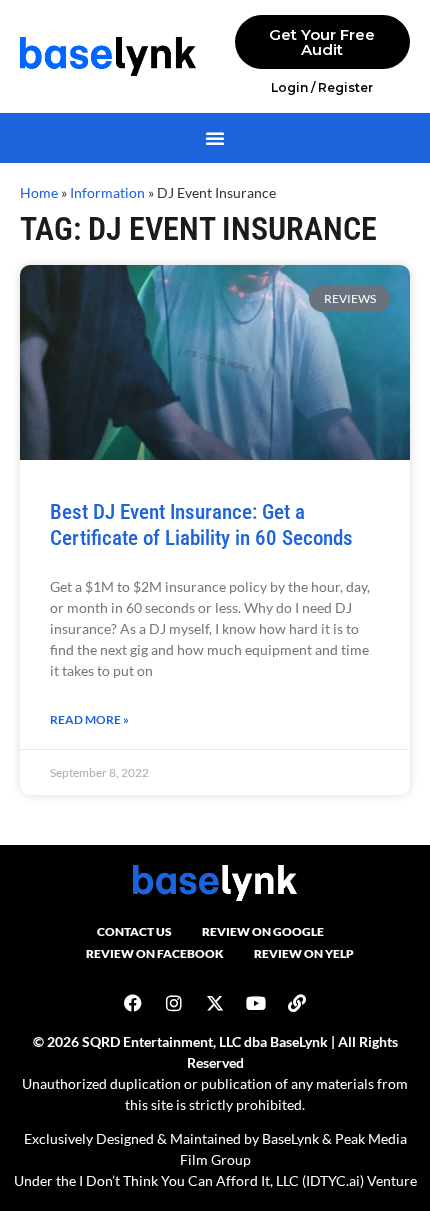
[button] (215, 138)
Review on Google (263, 931)
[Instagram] (174, 1003)
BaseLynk (290, 1138)
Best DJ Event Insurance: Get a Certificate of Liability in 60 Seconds (201, 524)
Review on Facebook (155, 953)
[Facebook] (133, 1003)
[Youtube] (256, 1003)
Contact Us (134, 931)
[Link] (297, 1003)
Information (107, 193)
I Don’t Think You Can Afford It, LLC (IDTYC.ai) (221, 1180)
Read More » (89, 719)
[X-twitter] (215, 1003)
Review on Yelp (304, 953)
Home (39, 193)
